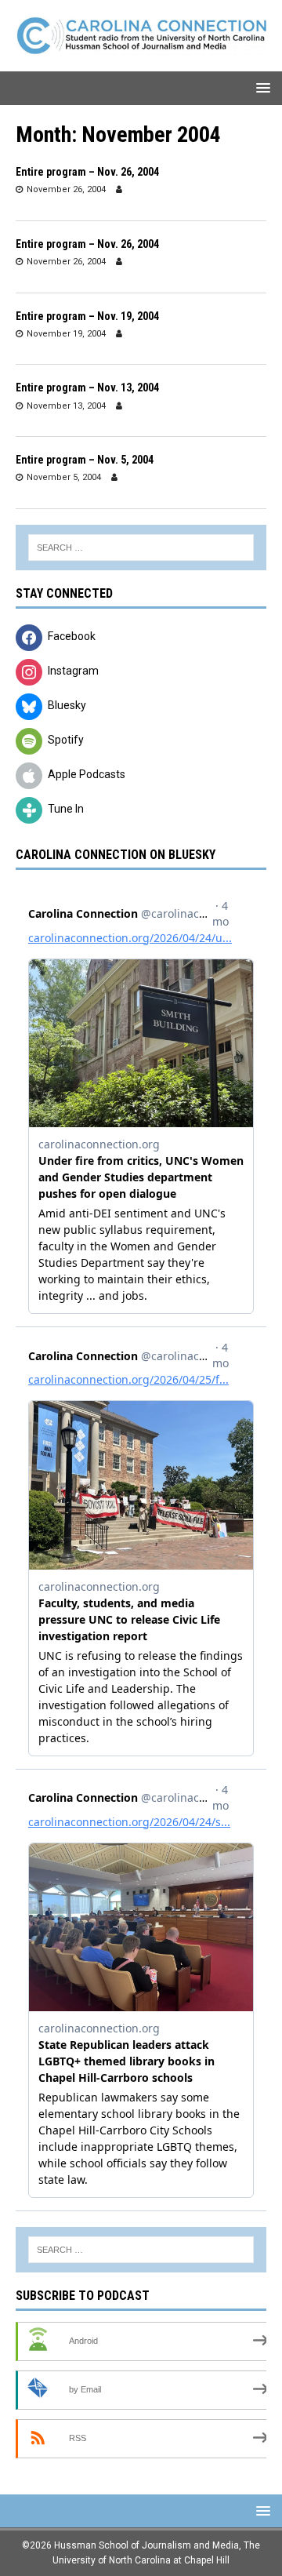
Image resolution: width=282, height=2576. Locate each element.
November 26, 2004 (66, 189)
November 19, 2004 (66, 334)
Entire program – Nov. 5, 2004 (85, 460)
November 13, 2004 (66, 406)
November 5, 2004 (64, 477)
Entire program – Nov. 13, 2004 (87, 387)
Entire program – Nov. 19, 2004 (87, 316)
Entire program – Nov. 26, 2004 (87, 172)
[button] (260, 87)
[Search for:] (141, 548)
